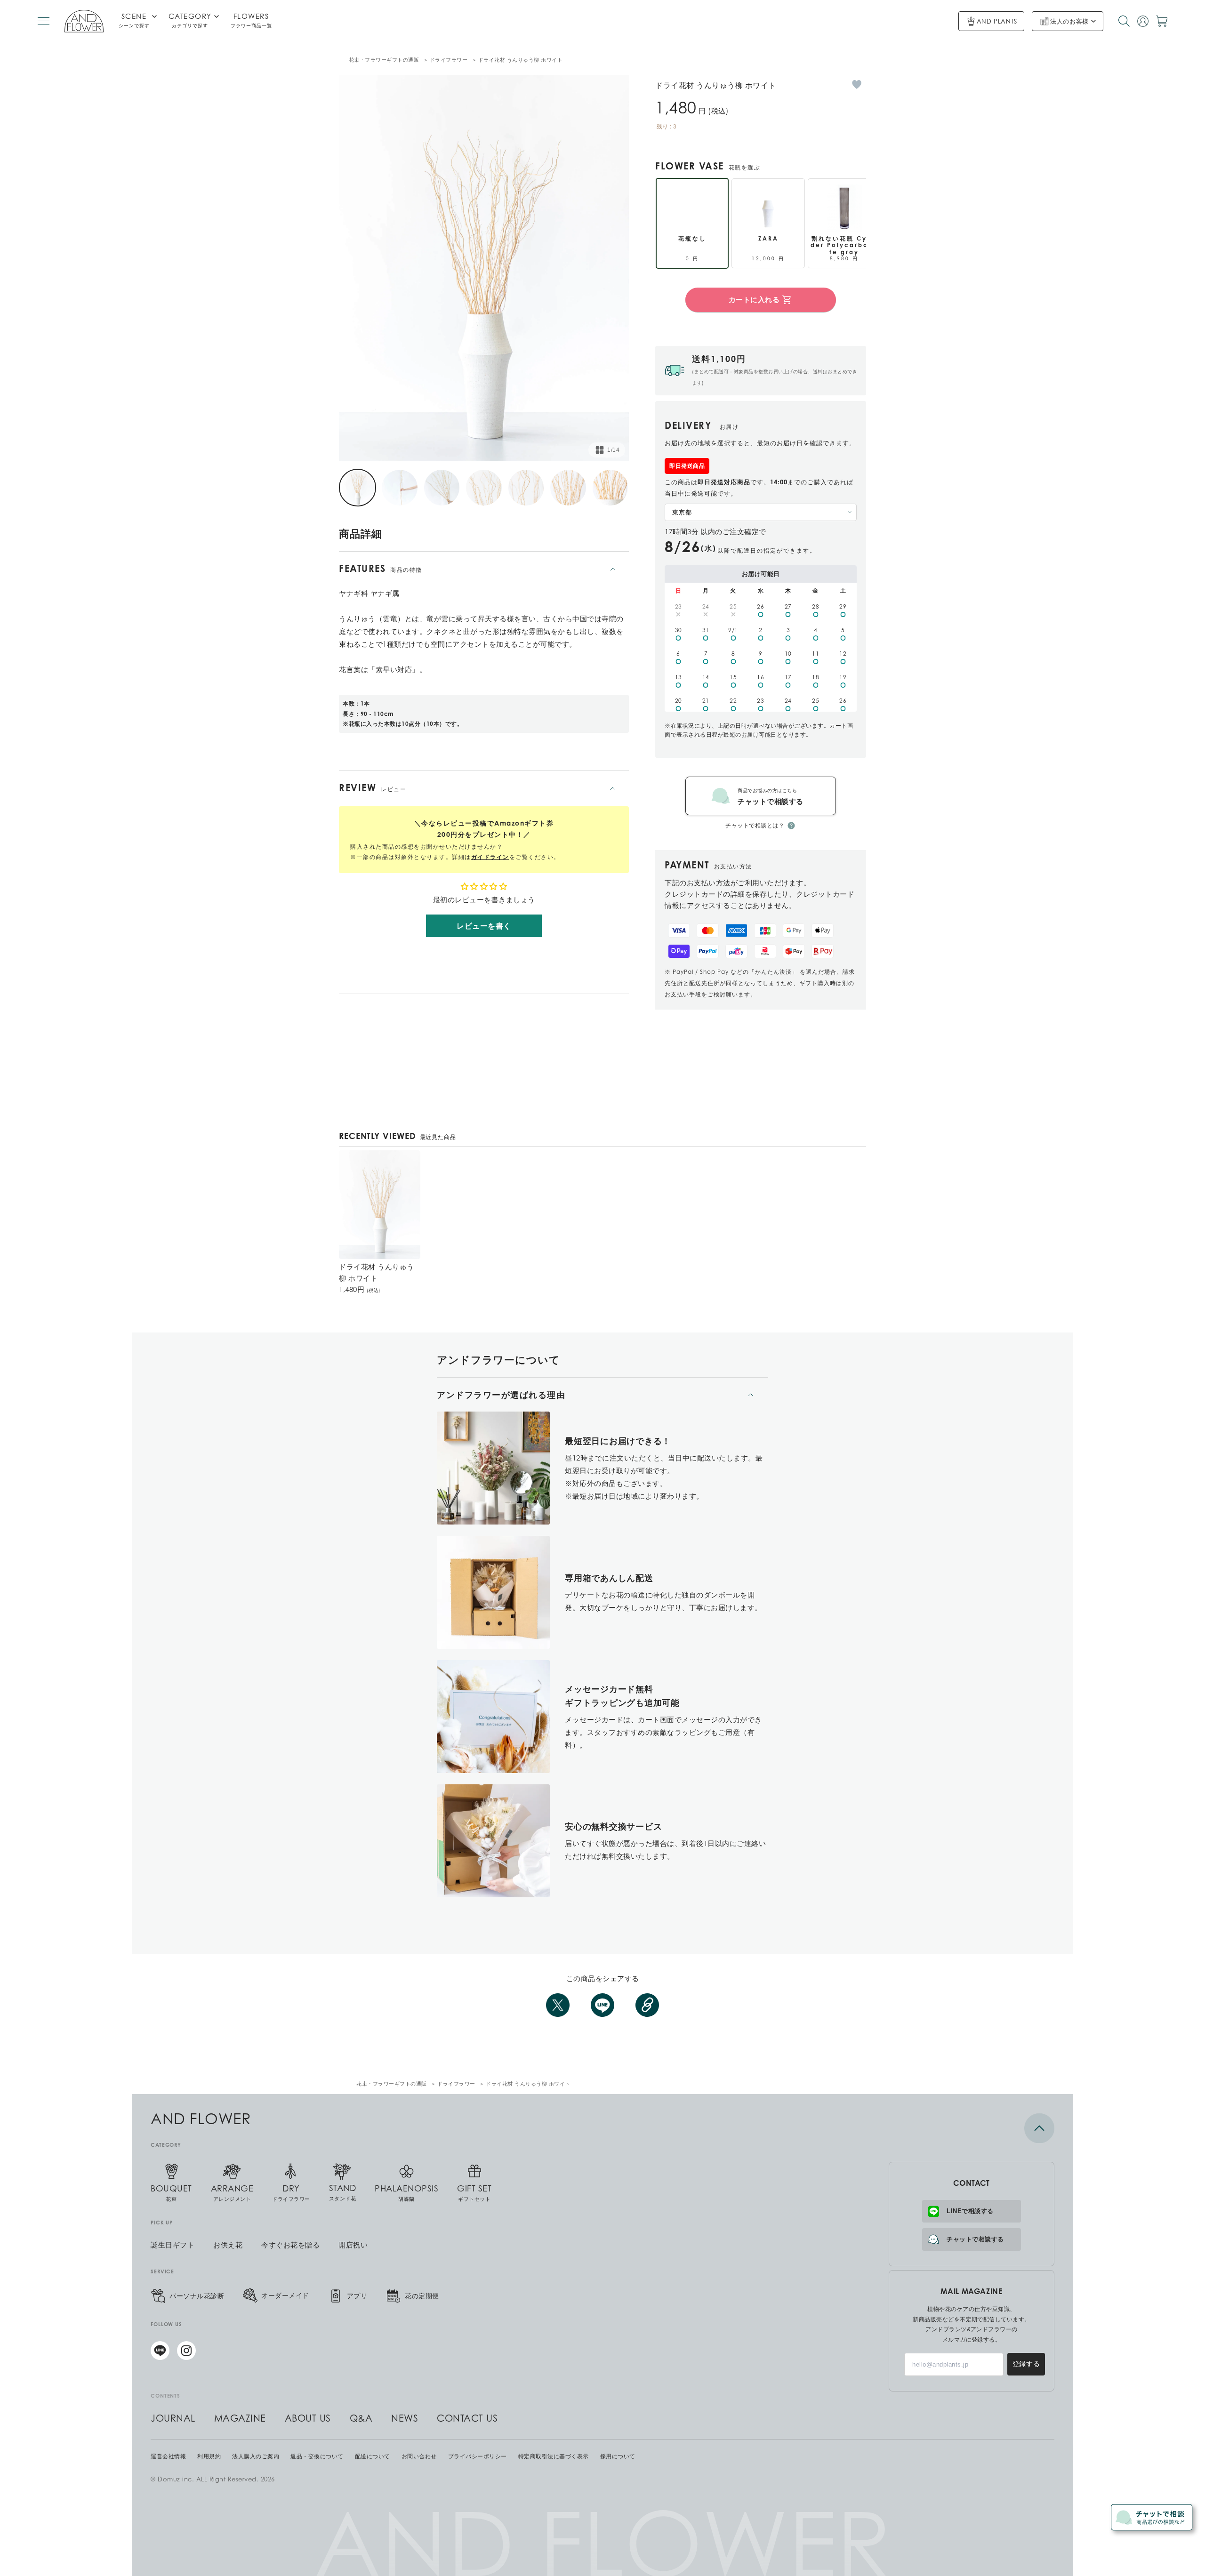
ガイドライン (490, 857)
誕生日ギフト (173, 2245)
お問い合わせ (419, 2456)
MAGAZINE (240, 2418)
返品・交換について (317, 2456)
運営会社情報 (168, 2456)
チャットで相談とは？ (755, 825)
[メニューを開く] (44, 21)
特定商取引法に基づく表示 (554, 2456)
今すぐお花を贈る (290, 2245)
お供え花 (228, 2245)
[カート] (1162, 21)
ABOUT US (308, 2418)
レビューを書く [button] (484, 926)
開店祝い (353, 2245)
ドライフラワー (449, 60)
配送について (373, 2456)
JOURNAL (173, 2418)
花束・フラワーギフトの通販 (384, 60)
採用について (618, 2456)
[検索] (1124, 21)
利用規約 (209, 2456)
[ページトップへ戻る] (972, 2128)
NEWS (405, 2418)
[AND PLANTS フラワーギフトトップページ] (84, 21)
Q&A (361, 2418)
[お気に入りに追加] (857, 84)
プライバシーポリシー (478, 2456)
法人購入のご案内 (256, 2456)
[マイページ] (1143, 21)
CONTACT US (467, 2418)
